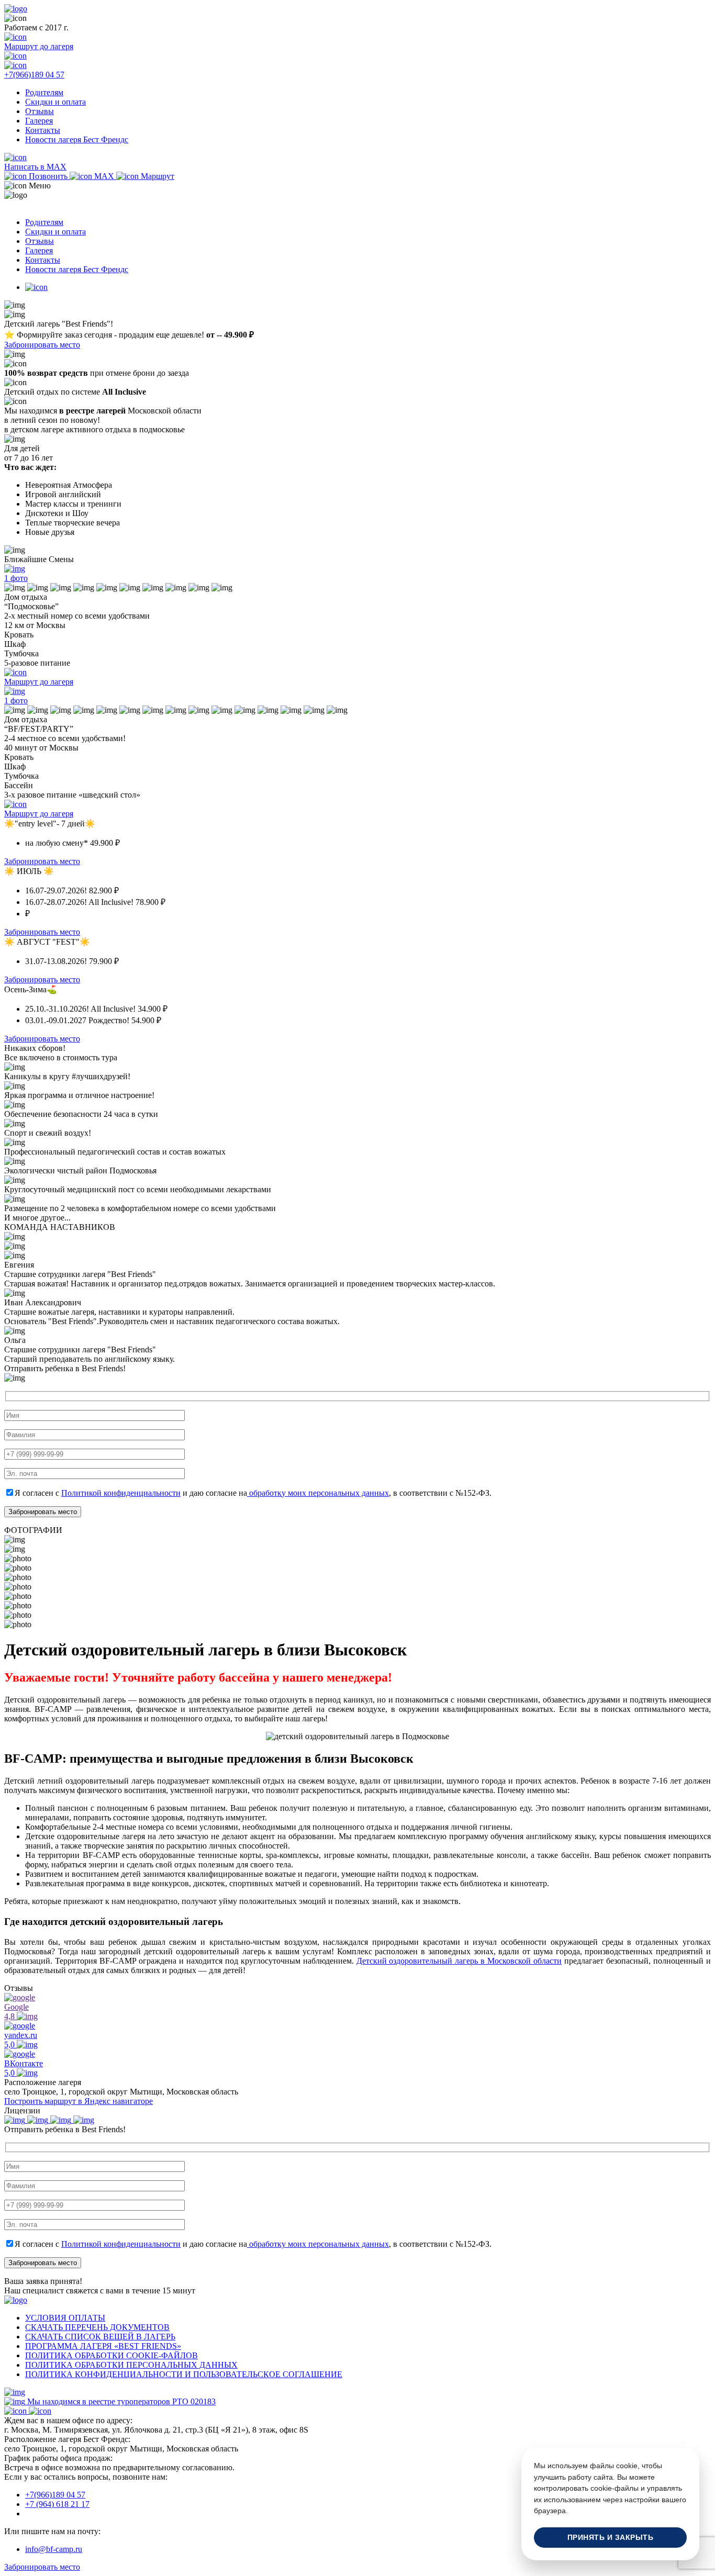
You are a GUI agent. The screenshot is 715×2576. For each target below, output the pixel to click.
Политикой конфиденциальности (121, 1493)
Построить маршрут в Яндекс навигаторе (79, 2101)
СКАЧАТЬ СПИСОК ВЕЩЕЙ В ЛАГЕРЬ (100, 2337)
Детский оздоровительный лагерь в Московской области (459, 1961)
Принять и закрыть (611, 2538)
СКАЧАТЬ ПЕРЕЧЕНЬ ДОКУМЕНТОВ (97, 2327)
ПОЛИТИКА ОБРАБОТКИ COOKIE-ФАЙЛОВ (111, 2355)
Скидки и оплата (55, 102)
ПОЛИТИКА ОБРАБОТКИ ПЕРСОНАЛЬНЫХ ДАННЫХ (131, 2365)
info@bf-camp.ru (54, 2549)
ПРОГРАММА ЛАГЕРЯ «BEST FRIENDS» (103, 2346)
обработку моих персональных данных (318, 1493)
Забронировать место (42, 345)
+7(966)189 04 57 (55, 2495)
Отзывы (40, 111)
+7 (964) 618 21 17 (57, 2504)
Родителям (44, 92)
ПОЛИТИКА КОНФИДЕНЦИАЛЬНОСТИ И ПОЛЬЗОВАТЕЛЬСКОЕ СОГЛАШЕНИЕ (184, 2374)
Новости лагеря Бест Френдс (77, 139)
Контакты (43, 130)
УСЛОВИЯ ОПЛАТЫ (65, 2318)
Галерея (39, 121)
